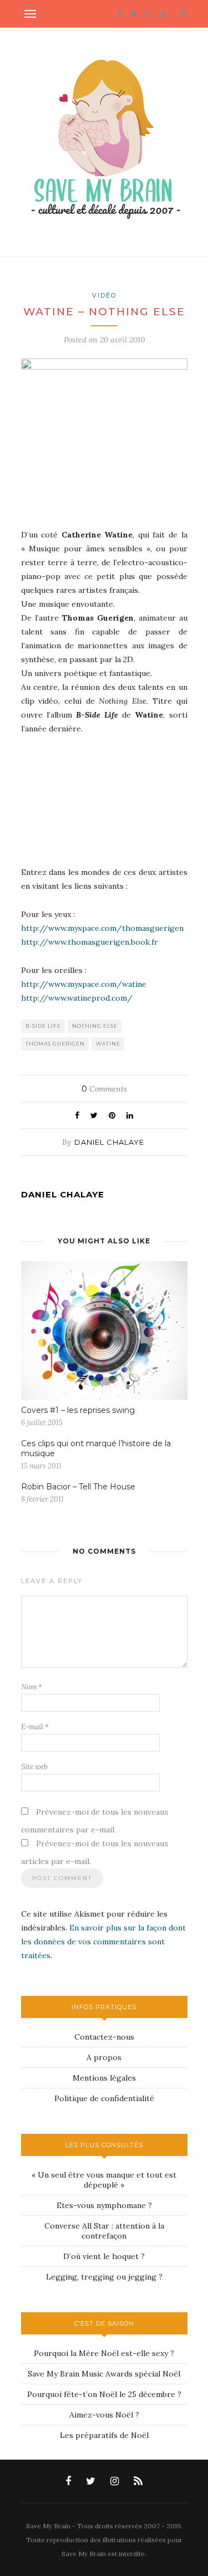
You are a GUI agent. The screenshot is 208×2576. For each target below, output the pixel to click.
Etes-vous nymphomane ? (104, 2205)
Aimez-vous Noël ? (104, 2415)
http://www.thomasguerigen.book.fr (90, 942)
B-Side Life (43, 1026)
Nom (32, 1687)
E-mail (35, 1727)
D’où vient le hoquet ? (104, 2256)
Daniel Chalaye (109, 1142)
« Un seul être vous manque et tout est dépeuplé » (104, 2180)
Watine (108, 1044)
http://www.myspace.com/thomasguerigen (102, 928)
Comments (104, 1089)
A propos (104, 2057)
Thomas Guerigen (55, 1044)
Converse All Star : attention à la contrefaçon (104, 2231)
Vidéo (104, 295)
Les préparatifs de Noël (104, 2435)
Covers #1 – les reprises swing (78, 1410)
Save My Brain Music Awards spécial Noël (104, 2374)
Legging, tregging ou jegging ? (104, 2277)
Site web (34, 1767)
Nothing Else (95, 1026)
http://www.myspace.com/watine (84, 984)
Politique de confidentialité (104, 2098)
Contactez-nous (104, 2037)
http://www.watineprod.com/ (77, 998)
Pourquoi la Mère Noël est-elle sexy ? (104, 2353)
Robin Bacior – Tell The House (78, 1487)
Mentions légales (104, 2078)
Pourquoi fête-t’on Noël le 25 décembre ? (104, 2394)
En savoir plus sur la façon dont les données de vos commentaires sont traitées (103, 1942)
